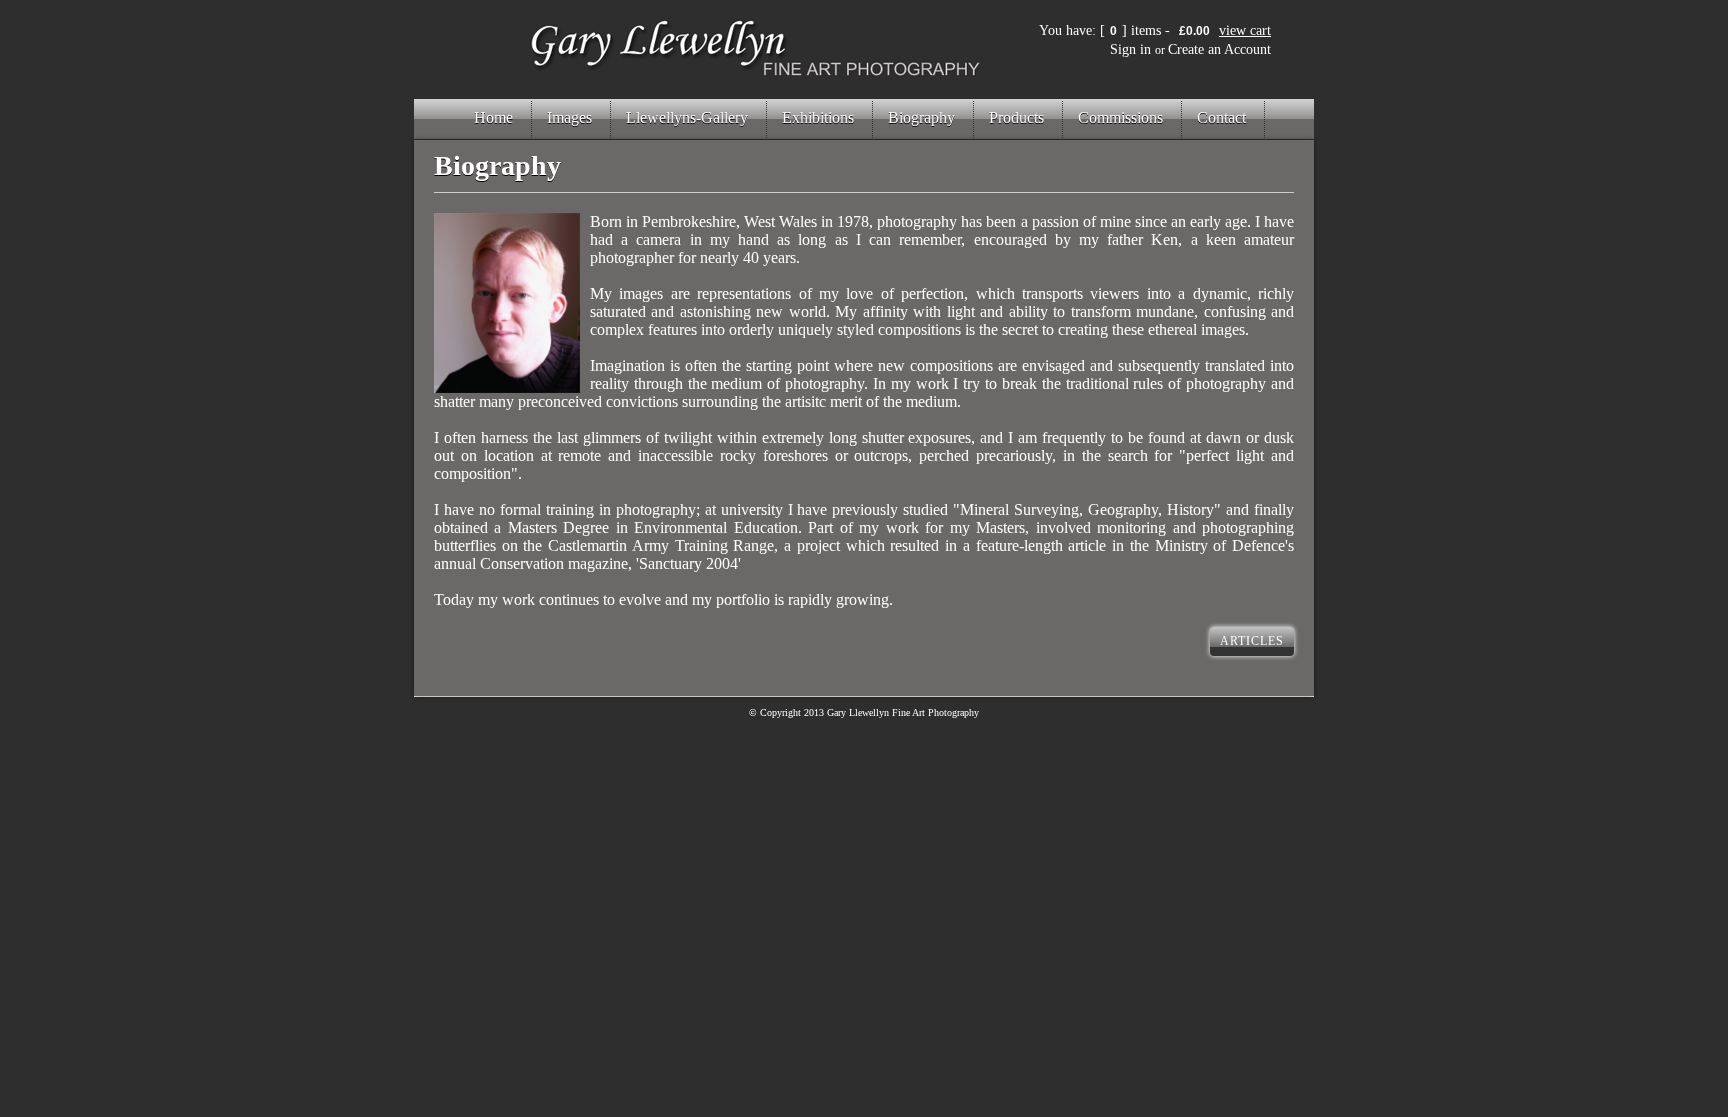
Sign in (1130, 49)
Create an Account (1219, 49)
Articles (1252, 641)
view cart (1245, 30)
